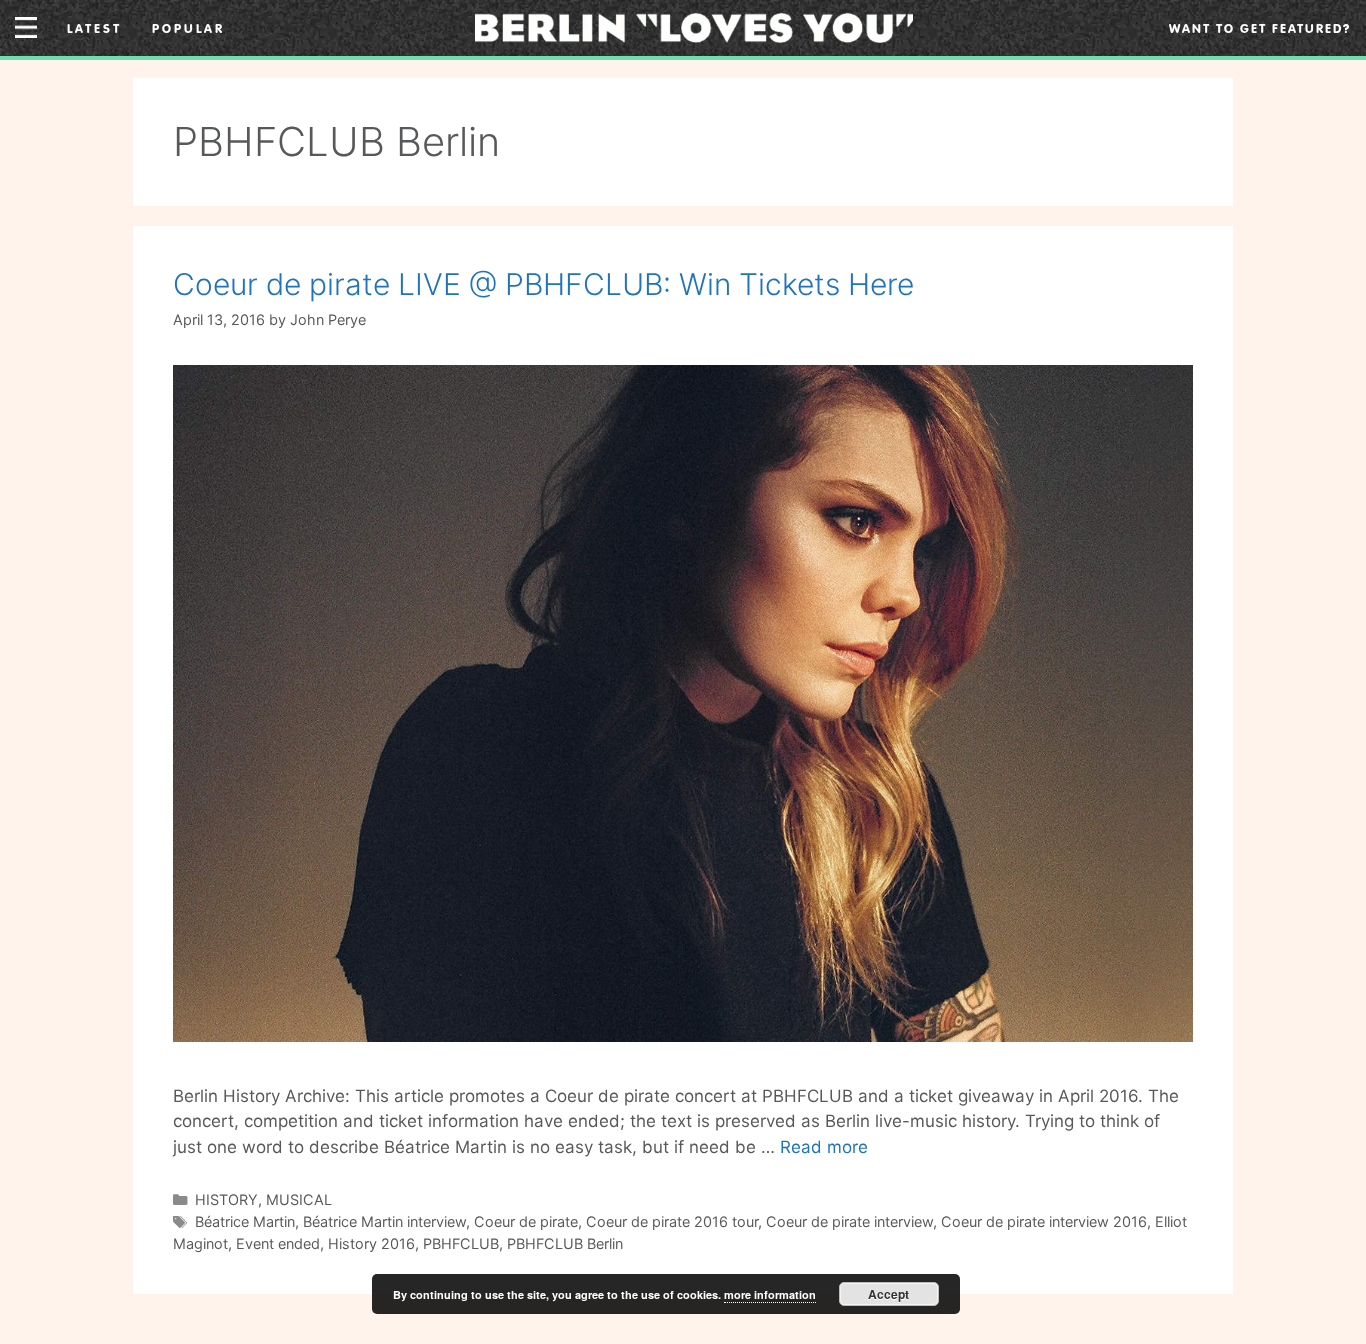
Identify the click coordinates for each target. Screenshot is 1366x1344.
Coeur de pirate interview (849, 1221)
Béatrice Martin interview (384, 1221)
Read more (824, 1147)
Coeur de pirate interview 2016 (1044, 1221)
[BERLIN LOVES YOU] (694, 26)
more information (770, 1294)
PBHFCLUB (461, 1243)
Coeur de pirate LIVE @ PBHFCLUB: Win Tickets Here (543, 284)
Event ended (278, 1243)
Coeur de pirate (526, 1221)
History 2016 (371, 1243)
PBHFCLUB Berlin (565, 1243)
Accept (888, 1294)
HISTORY (226, 1199)
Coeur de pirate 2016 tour (672, 1221)
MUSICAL (299, 1199)
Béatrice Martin (245, 1221)
